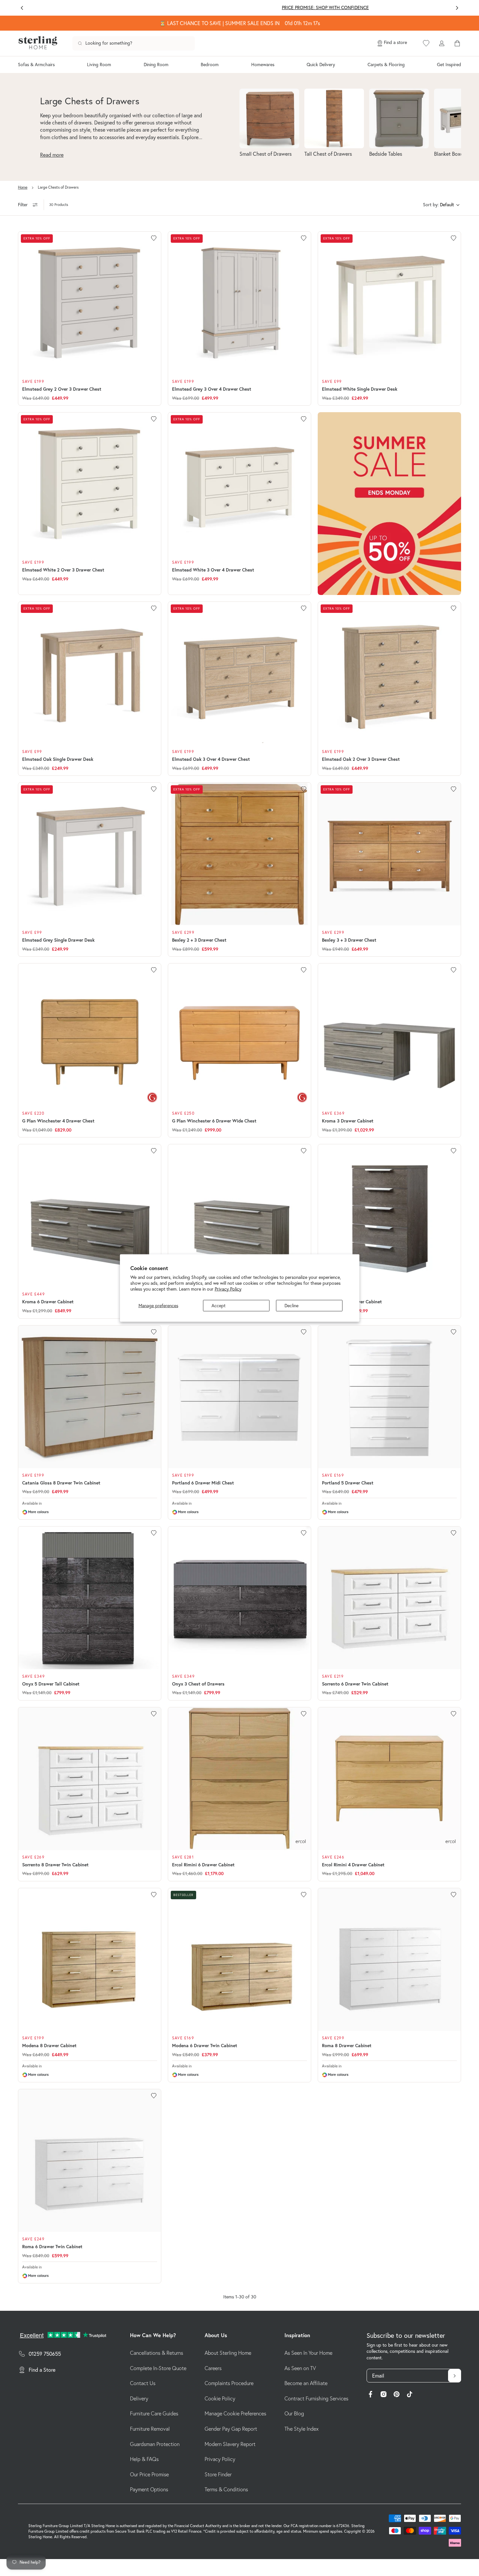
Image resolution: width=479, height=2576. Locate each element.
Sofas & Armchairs (36, 65)
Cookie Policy (220, 2398)
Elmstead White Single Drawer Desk (360, 389)
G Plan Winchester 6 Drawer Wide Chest (214, 1121)
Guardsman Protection (155, 2444)
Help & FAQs (144, 2459)
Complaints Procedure (229, 2383)
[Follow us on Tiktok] (410, 2395)
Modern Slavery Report (230, 2444)
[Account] (442, 43)
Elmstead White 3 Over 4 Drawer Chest (213, 570)
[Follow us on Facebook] (370, 2395)
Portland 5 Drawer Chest (348, 1483)
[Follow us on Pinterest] (397, 2395)
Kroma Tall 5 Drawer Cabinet (352, 1302)
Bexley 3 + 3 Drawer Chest (349, 940)
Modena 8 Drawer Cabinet (49, 2046)
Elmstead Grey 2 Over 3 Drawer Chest (62, 389)
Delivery (139, 2398)
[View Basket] (457, 43)
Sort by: (431, 205)
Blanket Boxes (450, 154)
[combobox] (134, 43)
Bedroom (210, 65)
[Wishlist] (426, 43)
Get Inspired (449, 65)
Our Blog (294, 2413)
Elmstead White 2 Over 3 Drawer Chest (63, 570)
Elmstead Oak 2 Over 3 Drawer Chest (361, 759)
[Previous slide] (22, 8)
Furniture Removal (150, 2429)
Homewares (263, 65)
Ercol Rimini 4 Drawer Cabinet (353, 1865)
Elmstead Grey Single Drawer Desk (58, 940)
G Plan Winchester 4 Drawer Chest (58, 1121)
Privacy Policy (228, 1289)
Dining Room (156, 65)
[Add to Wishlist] (154, 238)
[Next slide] (457, 8)
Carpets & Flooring (386, 65)
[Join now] (455, 2376)
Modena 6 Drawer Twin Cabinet (205, 2046)
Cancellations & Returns (157, 2353)
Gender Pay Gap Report (231, 2429)
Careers (213, 2368)
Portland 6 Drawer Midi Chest (203, 1483)
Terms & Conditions (226, 2489)
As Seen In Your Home (308, 2353)
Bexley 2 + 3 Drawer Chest (199, 940)
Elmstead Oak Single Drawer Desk (58, 759)
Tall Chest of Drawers (328, 154)
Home (23, 187)
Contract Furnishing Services (316, 2398)
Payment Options (149, 2489)
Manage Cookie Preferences (235, 2413)
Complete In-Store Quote (158, 2368)
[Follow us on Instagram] (384, 2395)
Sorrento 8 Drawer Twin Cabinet (55, 1865)
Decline (291, 1306)
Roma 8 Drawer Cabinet (347, 2046)
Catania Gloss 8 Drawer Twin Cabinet (61, 1483)
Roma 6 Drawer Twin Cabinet (52, 2247)
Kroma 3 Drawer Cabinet (348, 1121)
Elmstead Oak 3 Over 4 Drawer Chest (211, 759)
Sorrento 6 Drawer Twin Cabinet (355, 1684)
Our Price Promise (149, 2474)
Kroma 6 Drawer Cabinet (48, 1302)
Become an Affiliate (306, 2383)
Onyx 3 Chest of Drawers (198, 1684)
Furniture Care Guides (154, 2413)
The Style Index (302, 2429)
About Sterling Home (228, 2353)
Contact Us (143, 2383)
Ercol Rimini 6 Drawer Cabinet (203, 1865)
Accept (218, 1306)
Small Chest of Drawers (266, 154)
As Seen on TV (300, 2368)
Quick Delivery (321, 65)
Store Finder (218, 2474)
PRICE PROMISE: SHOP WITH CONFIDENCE (240, 7)
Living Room (99, 65)
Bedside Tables (386, 154)
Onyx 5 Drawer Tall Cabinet (51, 1684)
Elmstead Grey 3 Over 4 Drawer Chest (212, 389)
